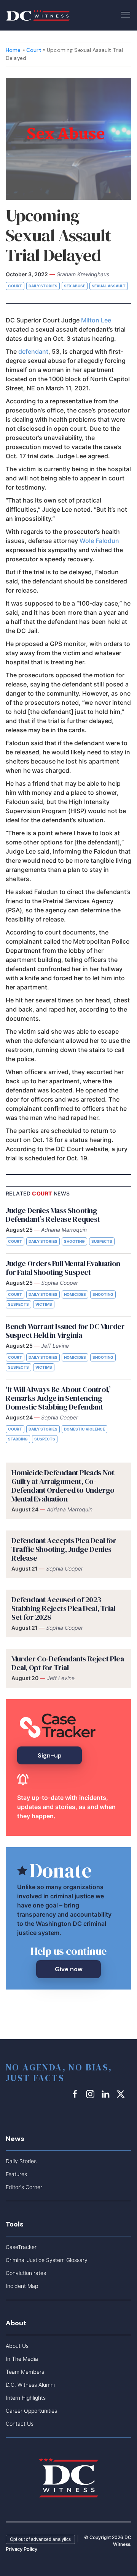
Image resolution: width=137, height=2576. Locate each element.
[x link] (122, 2094)
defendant (33, 351)
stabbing (18, 1439)
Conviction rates (26, 2273)
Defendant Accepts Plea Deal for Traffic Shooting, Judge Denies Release (64, 1549)
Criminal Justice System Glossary (47, 2260)
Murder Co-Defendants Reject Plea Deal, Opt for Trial (68, 1663)
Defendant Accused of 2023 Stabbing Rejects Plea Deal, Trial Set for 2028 (63, 1608)
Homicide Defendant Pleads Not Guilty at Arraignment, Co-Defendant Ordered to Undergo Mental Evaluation (63, 1486)
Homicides (75, 1294)
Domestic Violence (84, 1429)
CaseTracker (21, 2247)
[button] (126, 14)
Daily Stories (43, 286)
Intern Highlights (26, 2398)
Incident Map (22, 2286)
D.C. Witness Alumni (30, 2385)
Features (16, 2174)
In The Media (22, 2359)
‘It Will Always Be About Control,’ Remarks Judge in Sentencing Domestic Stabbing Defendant (58, 1398)
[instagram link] (91, 2094)
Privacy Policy (22, 2549)
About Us (17, 2346)
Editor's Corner (24, 2187)
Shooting (74, 1241)
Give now (69, 1969)
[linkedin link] (107, 2094)
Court (34, 50)
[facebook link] (76, 2094)
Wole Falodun (99, 541)
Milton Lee (96, 320)
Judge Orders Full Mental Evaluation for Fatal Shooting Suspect (63, 1268)
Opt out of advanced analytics (40, 2539)
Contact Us (20, 2424)
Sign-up (50, 1755)
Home (13, 50)
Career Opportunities (31, 2411)
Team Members (25, 2372)
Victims (44, 1304)
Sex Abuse (75, 286)
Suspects (102, 1241)
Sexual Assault (109, 286)
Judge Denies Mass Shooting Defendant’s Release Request (53, 1215)
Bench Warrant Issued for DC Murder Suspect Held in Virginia (65, 1331)
